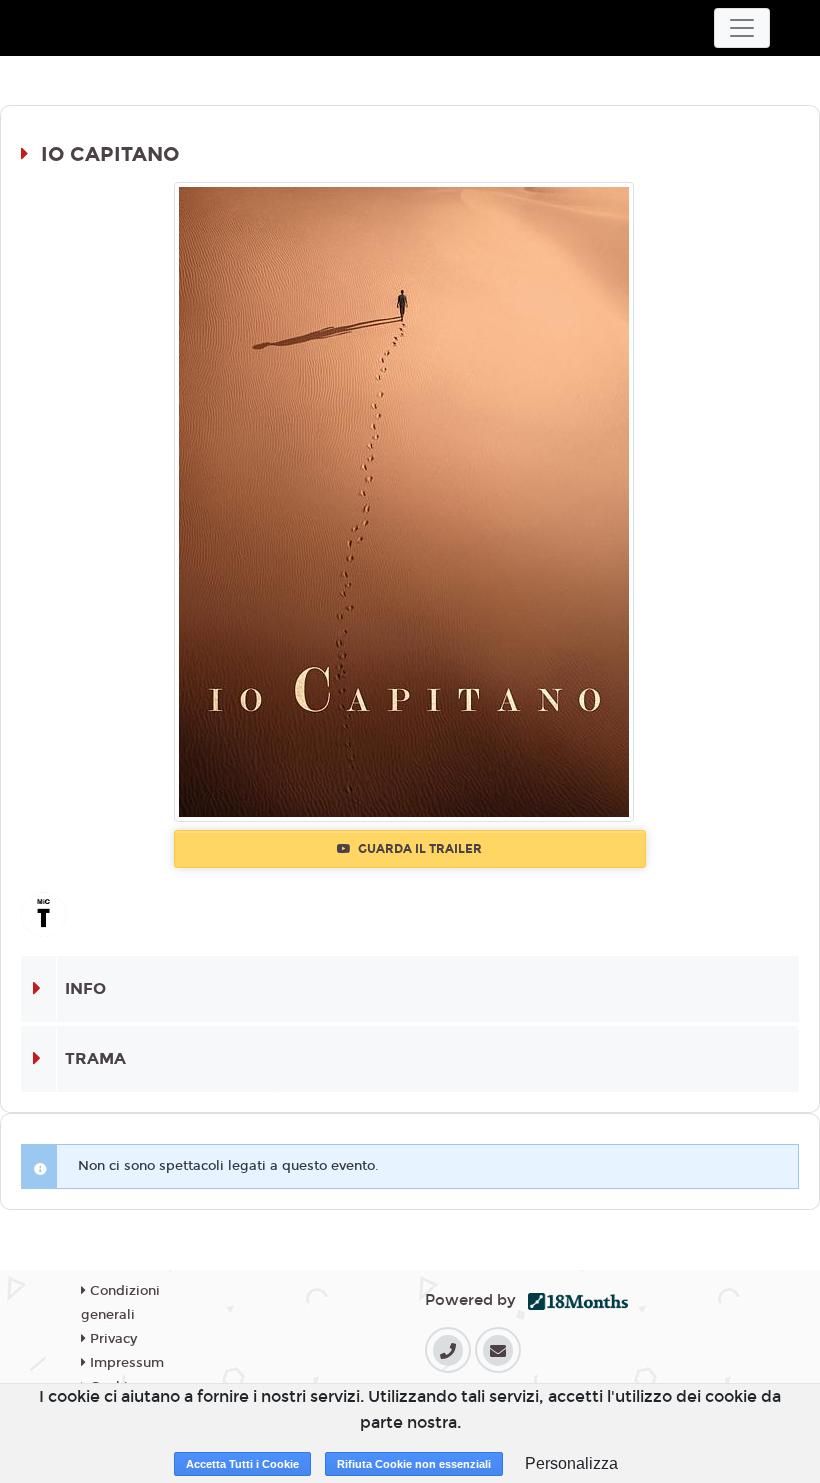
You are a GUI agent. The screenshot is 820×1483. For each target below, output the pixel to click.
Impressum (125, 1363)
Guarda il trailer (418, 849)
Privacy (111, 1339)
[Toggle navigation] (742, 28)
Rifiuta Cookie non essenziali (414, 1464)
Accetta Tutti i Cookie (242, 1464)
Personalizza (571, 1463)
